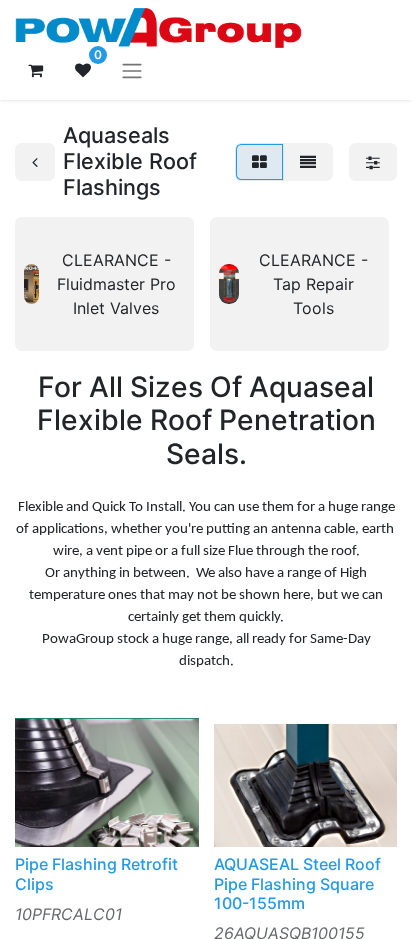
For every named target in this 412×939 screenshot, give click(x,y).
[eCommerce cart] (35, 70)
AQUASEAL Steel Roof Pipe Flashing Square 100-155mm (297, 883)
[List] (308, 162)
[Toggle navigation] (132, 70)
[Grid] (259, 162)
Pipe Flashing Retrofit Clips (96, 873)
